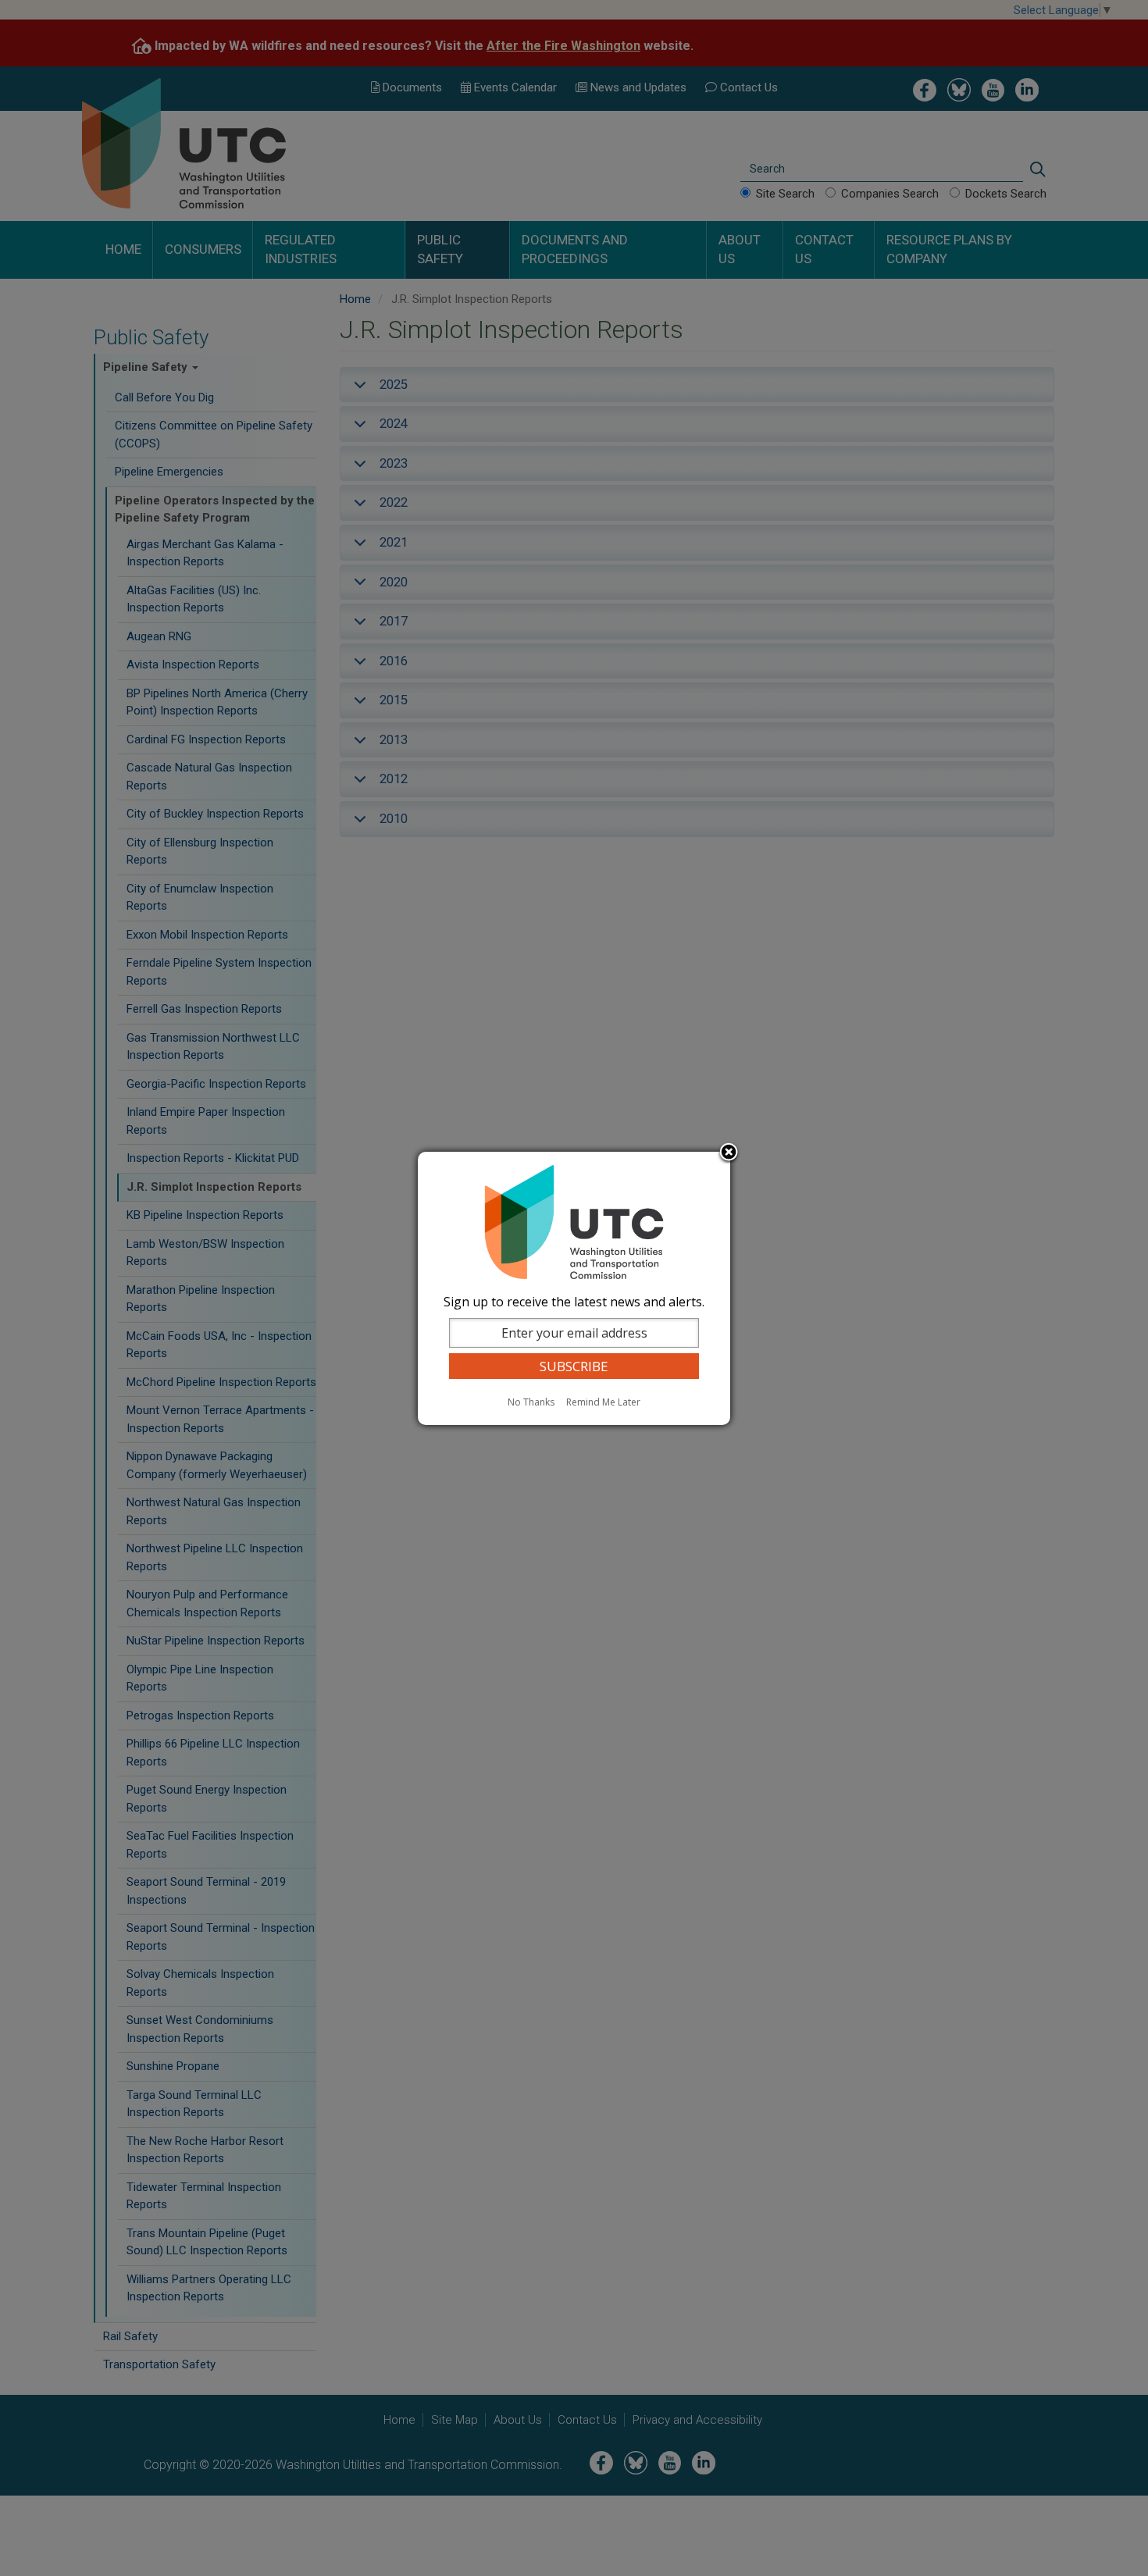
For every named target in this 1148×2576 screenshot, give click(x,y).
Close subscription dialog (729, 1153)
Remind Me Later (603, 1402)
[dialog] (574, 1288)
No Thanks (531, 1402)
